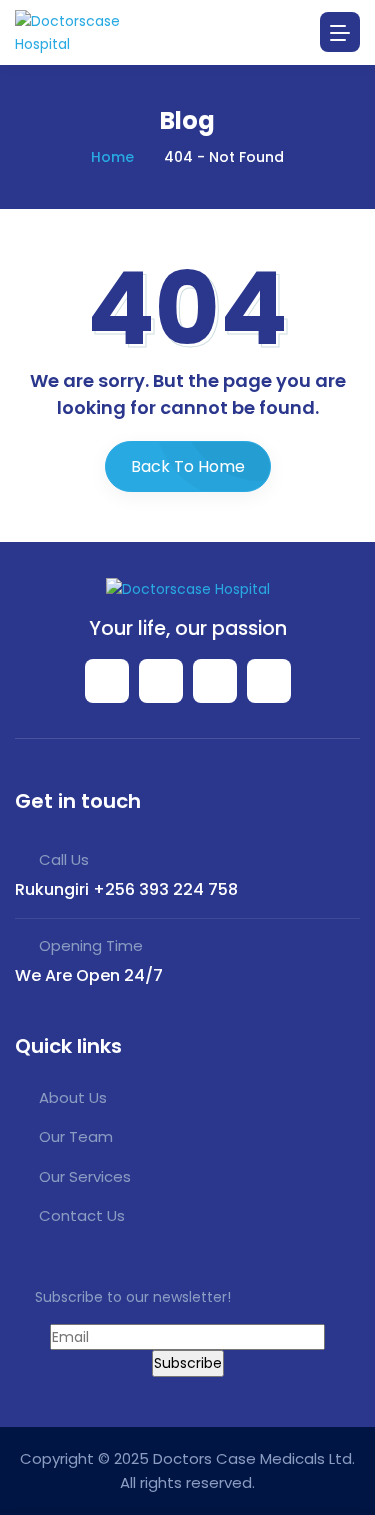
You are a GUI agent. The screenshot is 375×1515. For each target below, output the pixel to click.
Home (112, 157)
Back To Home (188, 466)
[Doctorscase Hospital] (90, 32)
